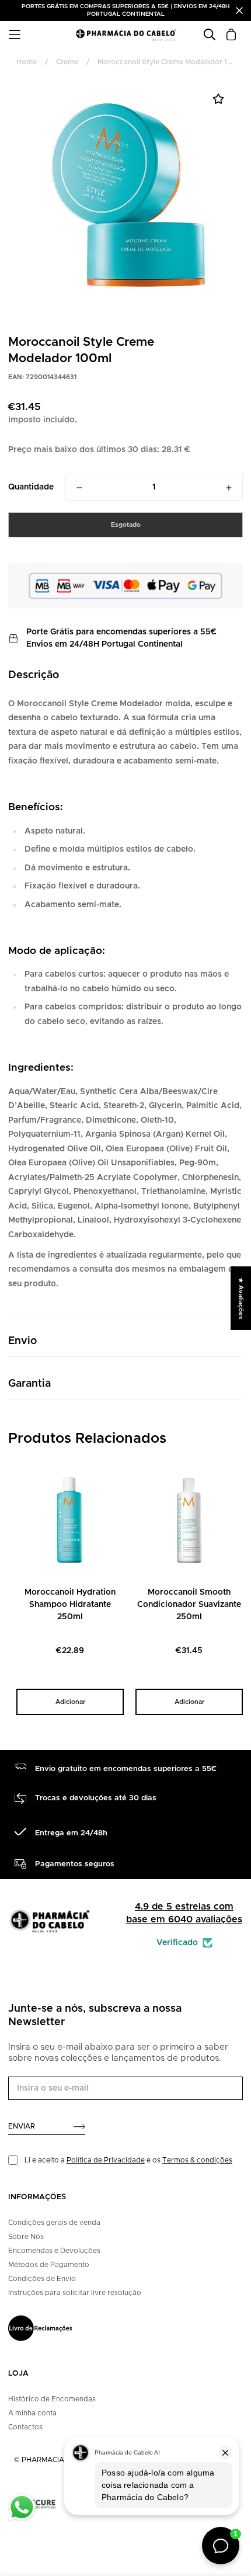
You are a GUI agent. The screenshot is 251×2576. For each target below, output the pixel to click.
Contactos (25, 2427)
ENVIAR (22, 2126)
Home (27, 62)
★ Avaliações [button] (241, 1298)
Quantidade (31, 487)
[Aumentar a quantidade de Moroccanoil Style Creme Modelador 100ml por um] (229, 488)
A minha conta (32, 2413)
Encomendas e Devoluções (54, 2251)
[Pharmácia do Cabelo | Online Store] (126, 34)
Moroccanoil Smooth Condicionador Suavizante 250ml (189, 1605)
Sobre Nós (26, 2237)
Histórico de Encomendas (52, 2399)
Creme (67, 62)
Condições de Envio (42, 2279)
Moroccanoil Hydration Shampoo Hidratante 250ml (70, 1605)
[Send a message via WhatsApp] (22, 2507)
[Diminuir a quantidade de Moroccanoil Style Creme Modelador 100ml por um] (79, 488)
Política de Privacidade (106, 2160)
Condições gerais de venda (54, 2223)
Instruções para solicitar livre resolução (75, 2293)
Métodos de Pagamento (49, 2265)
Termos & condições (197, 2160)
